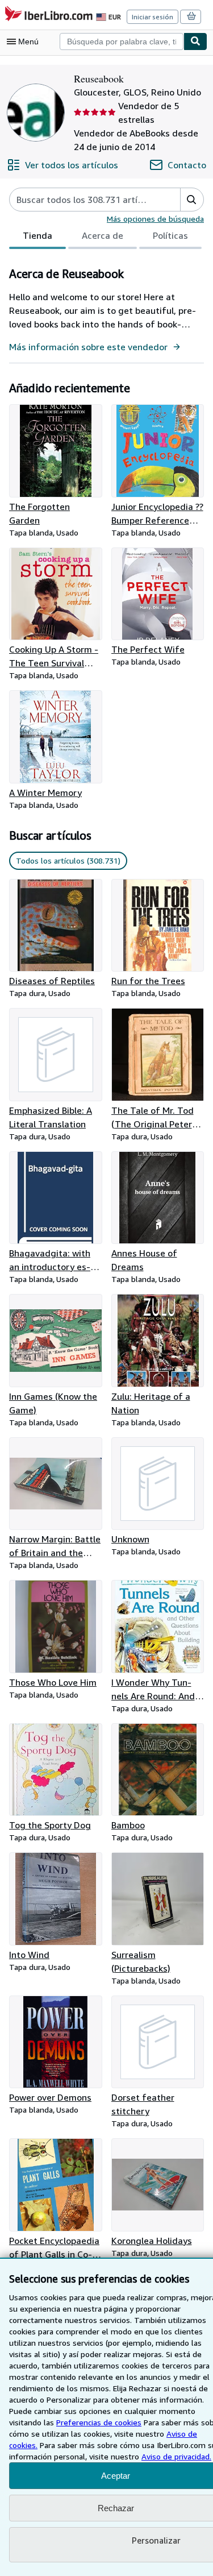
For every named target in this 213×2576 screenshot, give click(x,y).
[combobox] (122, 42)
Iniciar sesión (153, 17)
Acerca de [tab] (103, 235)
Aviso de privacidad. (176, 2456)
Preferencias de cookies (99, 2422)
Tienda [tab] (37, 235)
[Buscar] (195, 42)
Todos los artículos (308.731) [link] (68, 860)
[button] (192, 200)
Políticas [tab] (170, 235)
